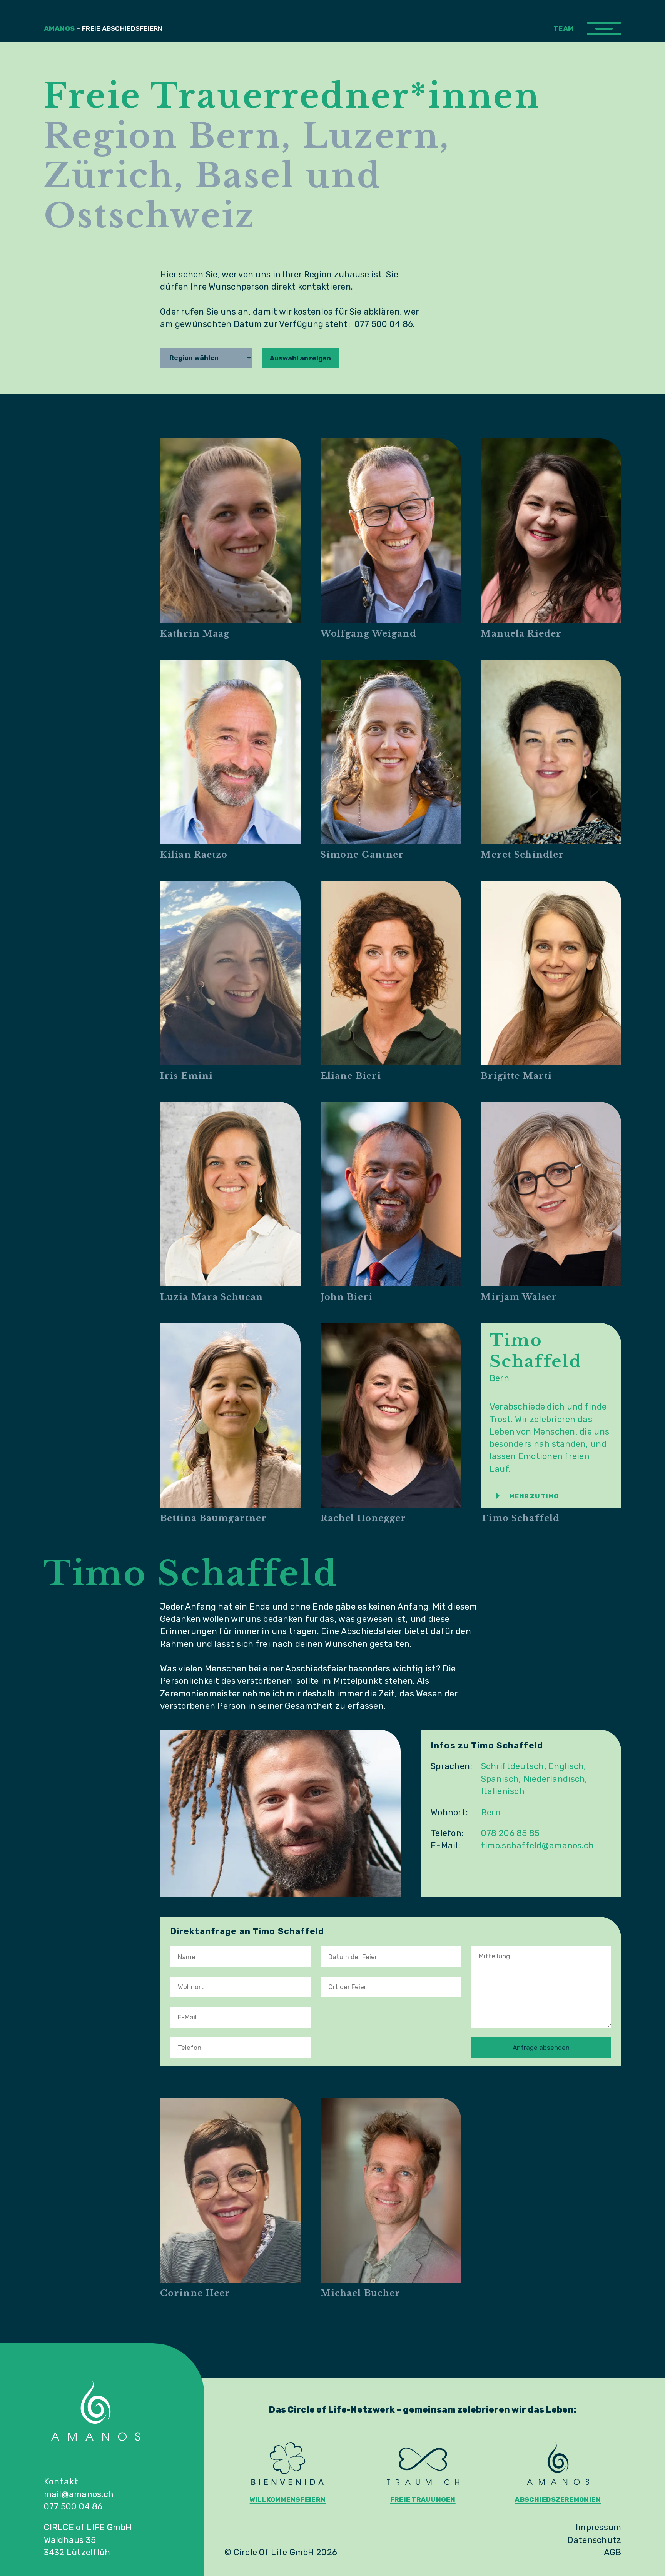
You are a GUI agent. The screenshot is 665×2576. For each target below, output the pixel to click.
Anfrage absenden (541, 2048)
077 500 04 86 (73, 2507)
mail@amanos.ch (79, 2494)
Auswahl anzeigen (300, 358)
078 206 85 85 (510, 1833)
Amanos (103, 28)
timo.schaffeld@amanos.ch (538, 1845)
